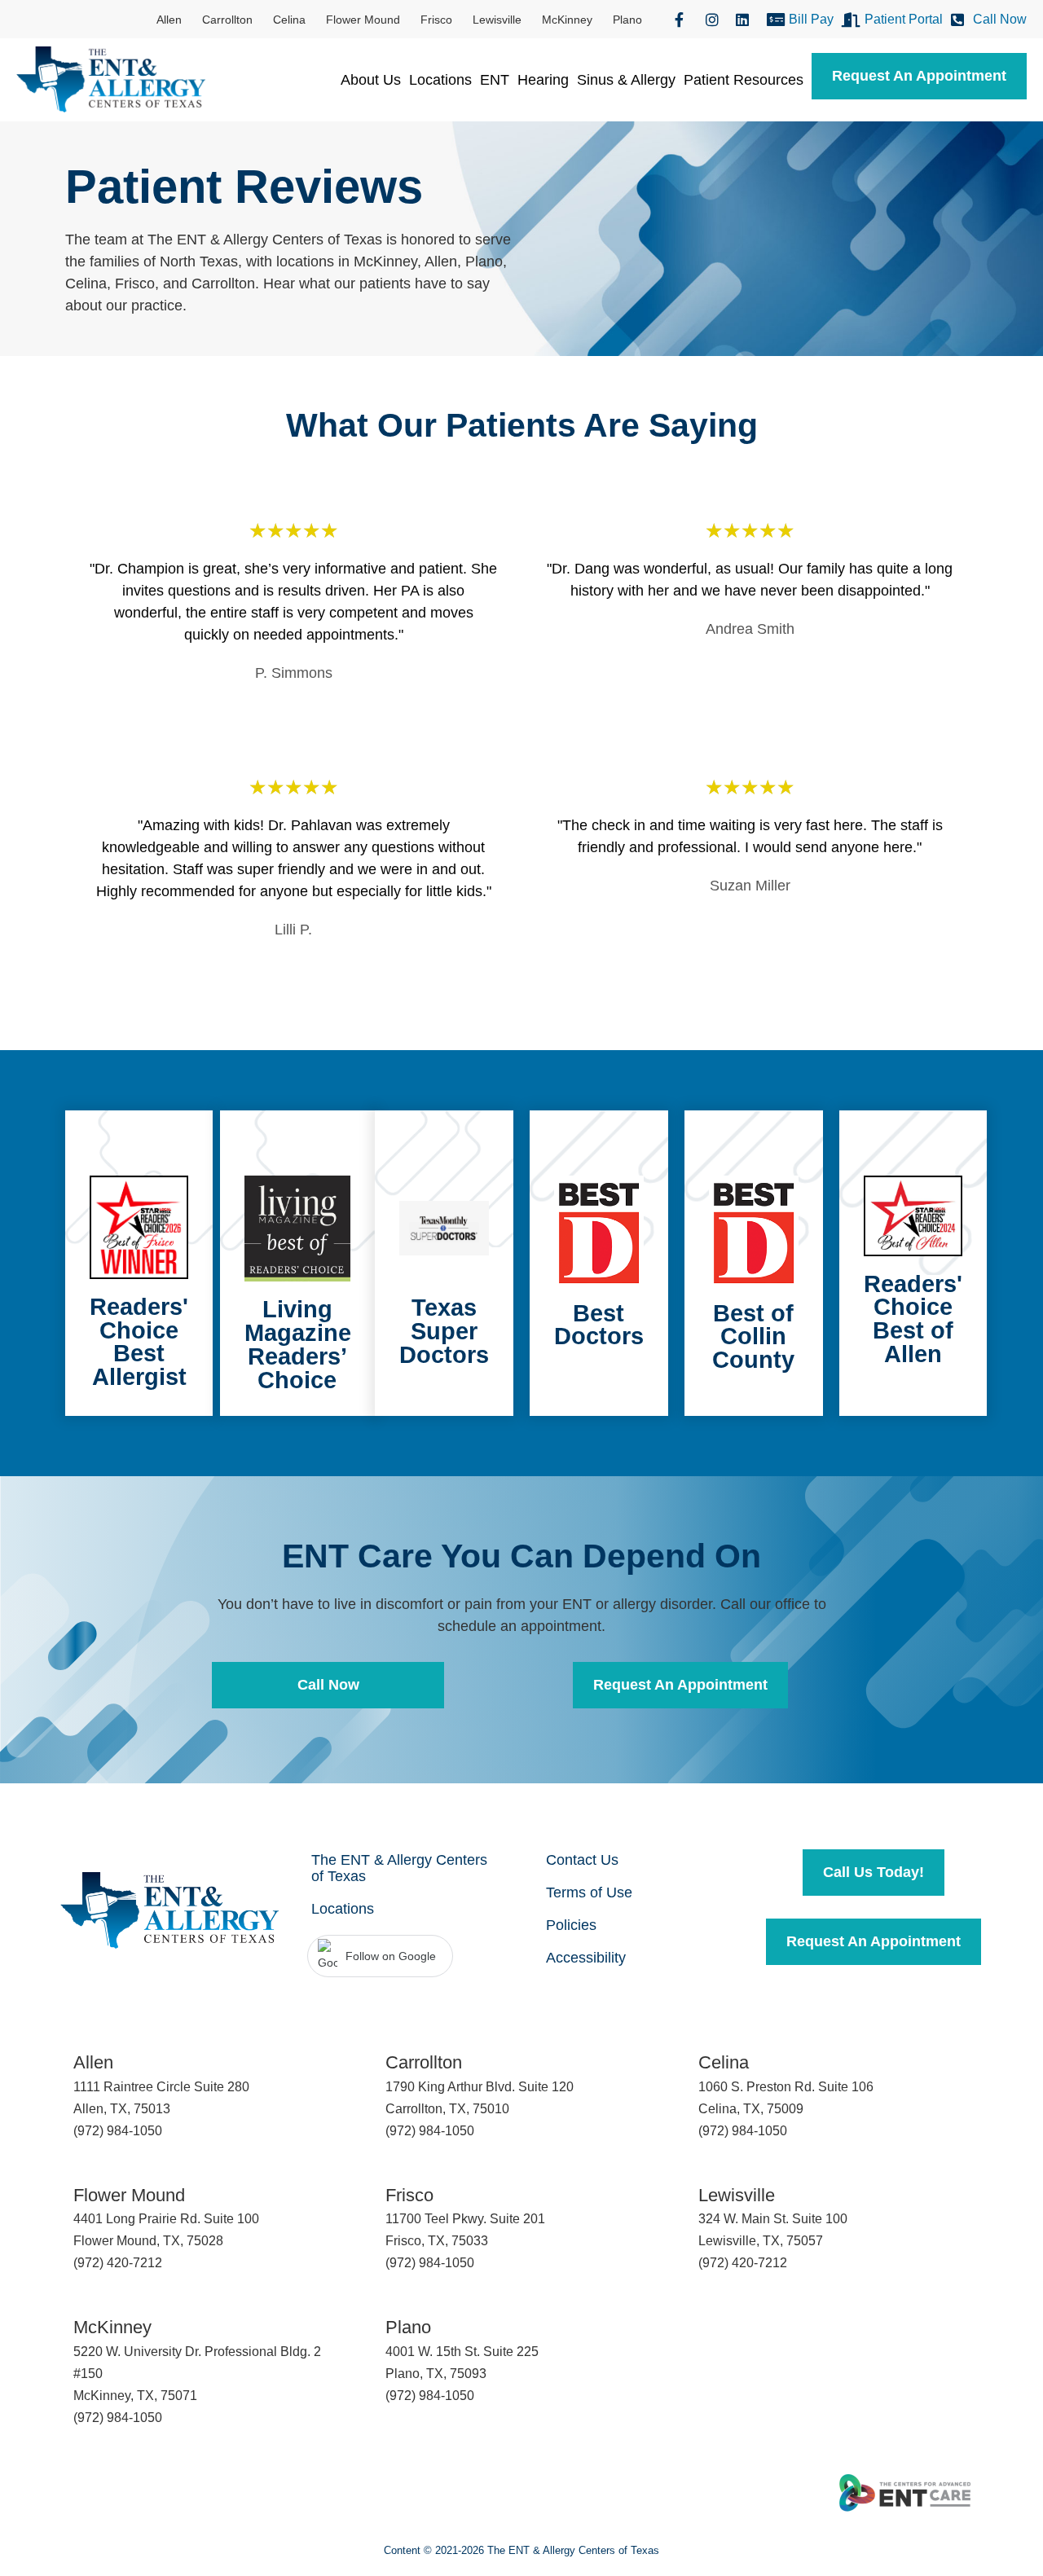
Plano (627, 20)
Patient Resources (744, 80)
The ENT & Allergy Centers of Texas (399, 1868)
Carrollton (227, 20)
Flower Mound (363, 20)
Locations (440, 80)
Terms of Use (589, 1892)
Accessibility (586, 1958)
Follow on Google (391, 1956)
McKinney (567, 20)
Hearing (543, 80)
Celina (289, 20)
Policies (571, 1925)
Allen (169, 20)
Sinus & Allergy (626, 80)
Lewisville (497, 20)
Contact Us (582, 1860)
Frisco (436, 20)
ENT (495, 80)
